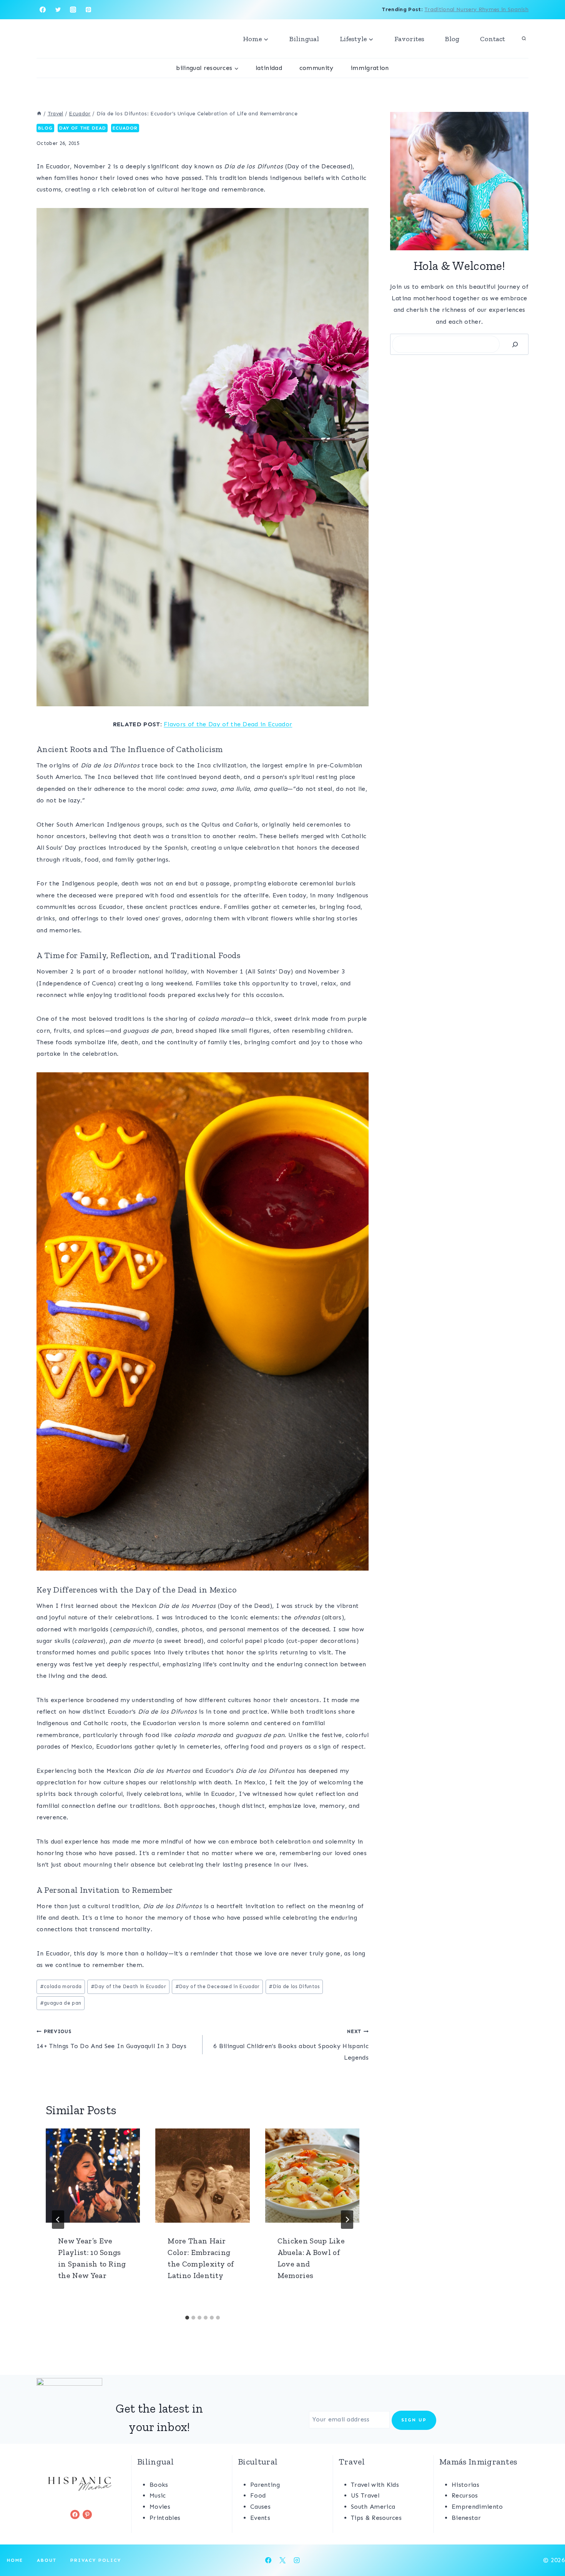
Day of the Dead (83, 128)
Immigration (370, 68)
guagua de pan (61, 2003)
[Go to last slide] (58, 2220)
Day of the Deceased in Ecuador (218, 1986)
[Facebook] (43, 10)
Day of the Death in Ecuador (128, 1986)
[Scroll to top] (547, 2547)
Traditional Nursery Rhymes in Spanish (476, 9)
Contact (493, 39)
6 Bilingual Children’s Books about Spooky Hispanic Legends (291, 2045)
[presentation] (93, 2176)
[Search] (515, 344)
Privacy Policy (96, 2560)
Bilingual (304, 39)
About (47, 2560)
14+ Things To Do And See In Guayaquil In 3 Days (111, 2039)
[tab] (187, 2318)
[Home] (39, 114)
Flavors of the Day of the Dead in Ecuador (228, 724)
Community (317, 68)
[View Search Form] (524, 39)
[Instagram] (73, 10)
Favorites (409, 39)
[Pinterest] (88, 10)
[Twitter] (58, 10)
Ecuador (125, 128)
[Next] (347, 2220)
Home (15, 2560)
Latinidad (269, 68)
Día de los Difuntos (294, 1986)
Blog (452, 39)
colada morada (61, 1986)
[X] (282, 2560)
